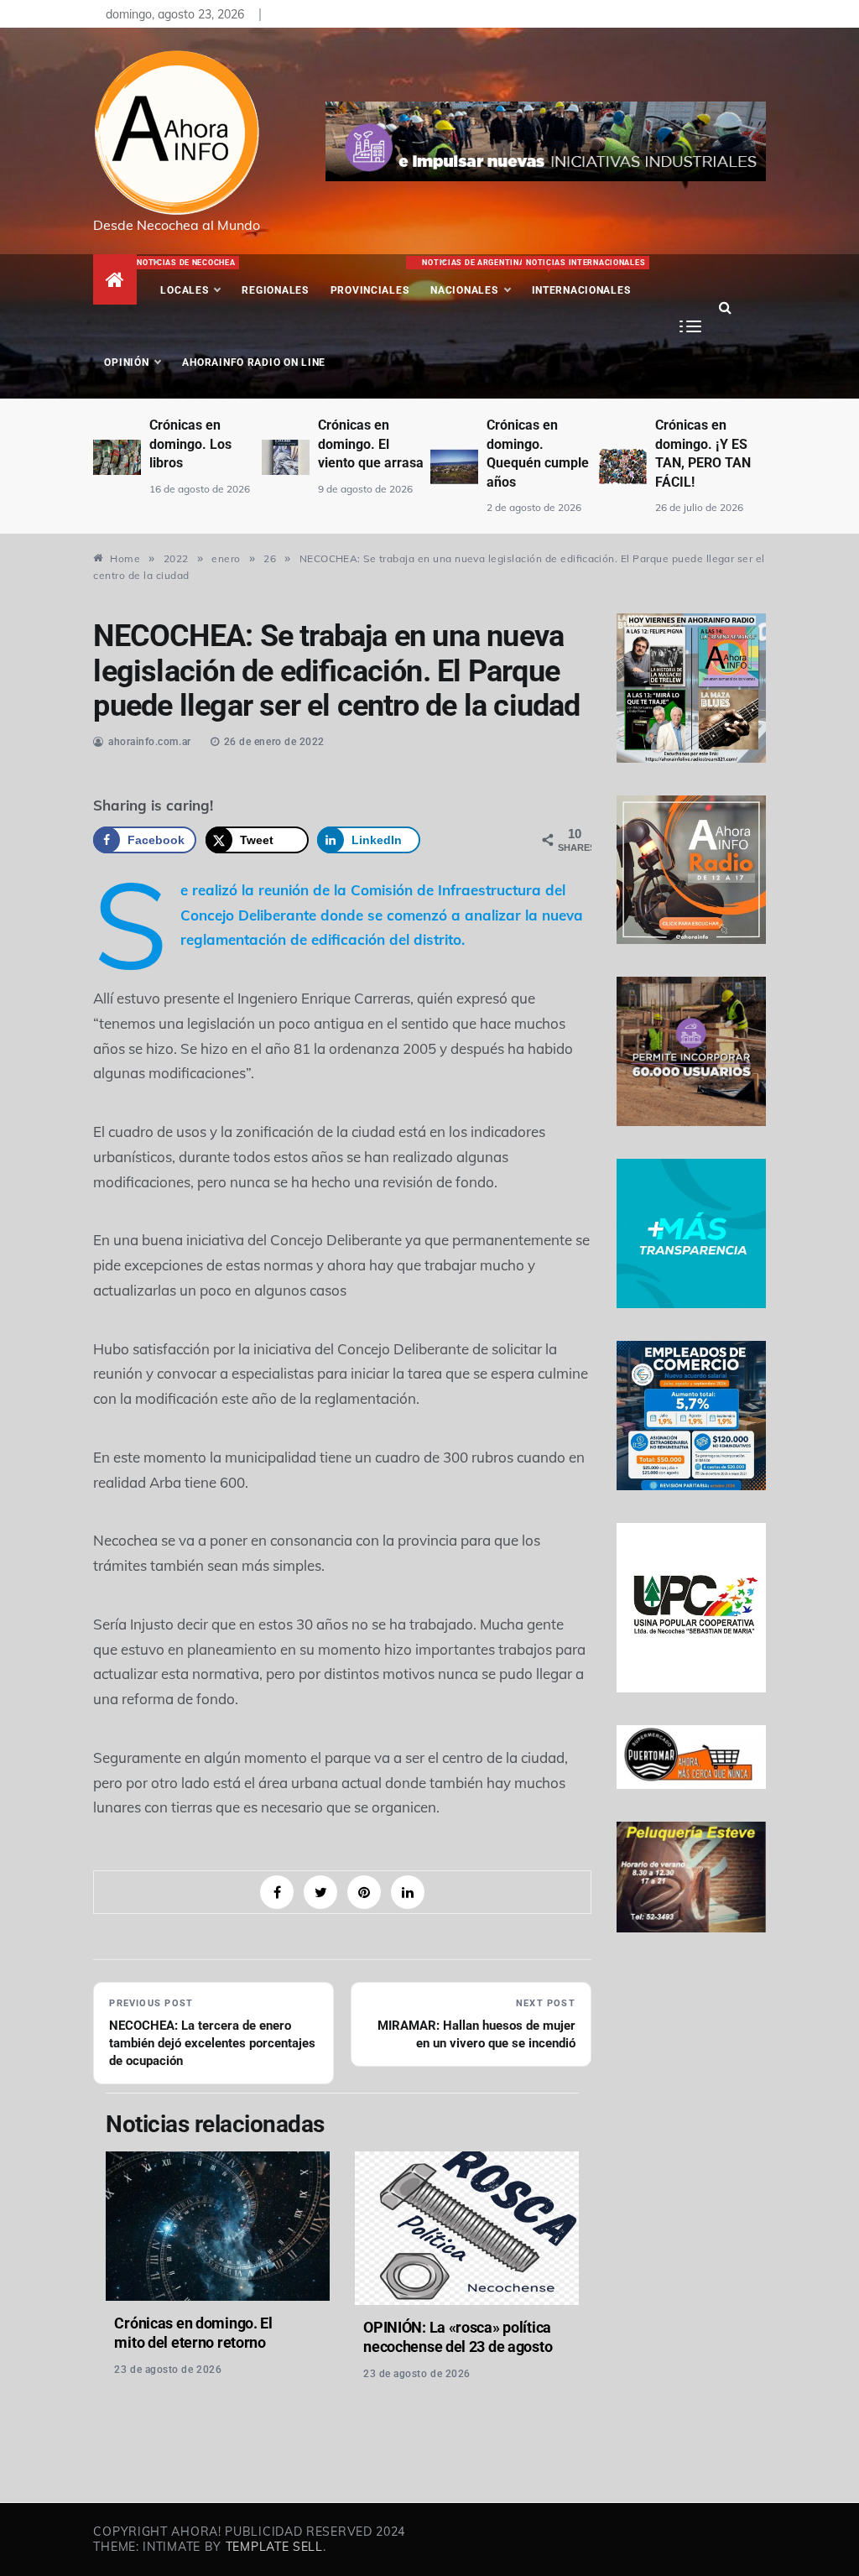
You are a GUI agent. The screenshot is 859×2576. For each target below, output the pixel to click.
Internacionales (583, 277)
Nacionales (471, 277)
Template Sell (274, 2547)
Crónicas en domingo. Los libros (190, 444)
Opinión (126, 362)
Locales (190, 277)
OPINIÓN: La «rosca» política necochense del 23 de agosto (458, 2337)
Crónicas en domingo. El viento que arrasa (371, 444)
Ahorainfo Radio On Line (254, 362)
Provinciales (370, 290)
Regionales (275, 290)
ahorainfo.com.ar (150, 742)
